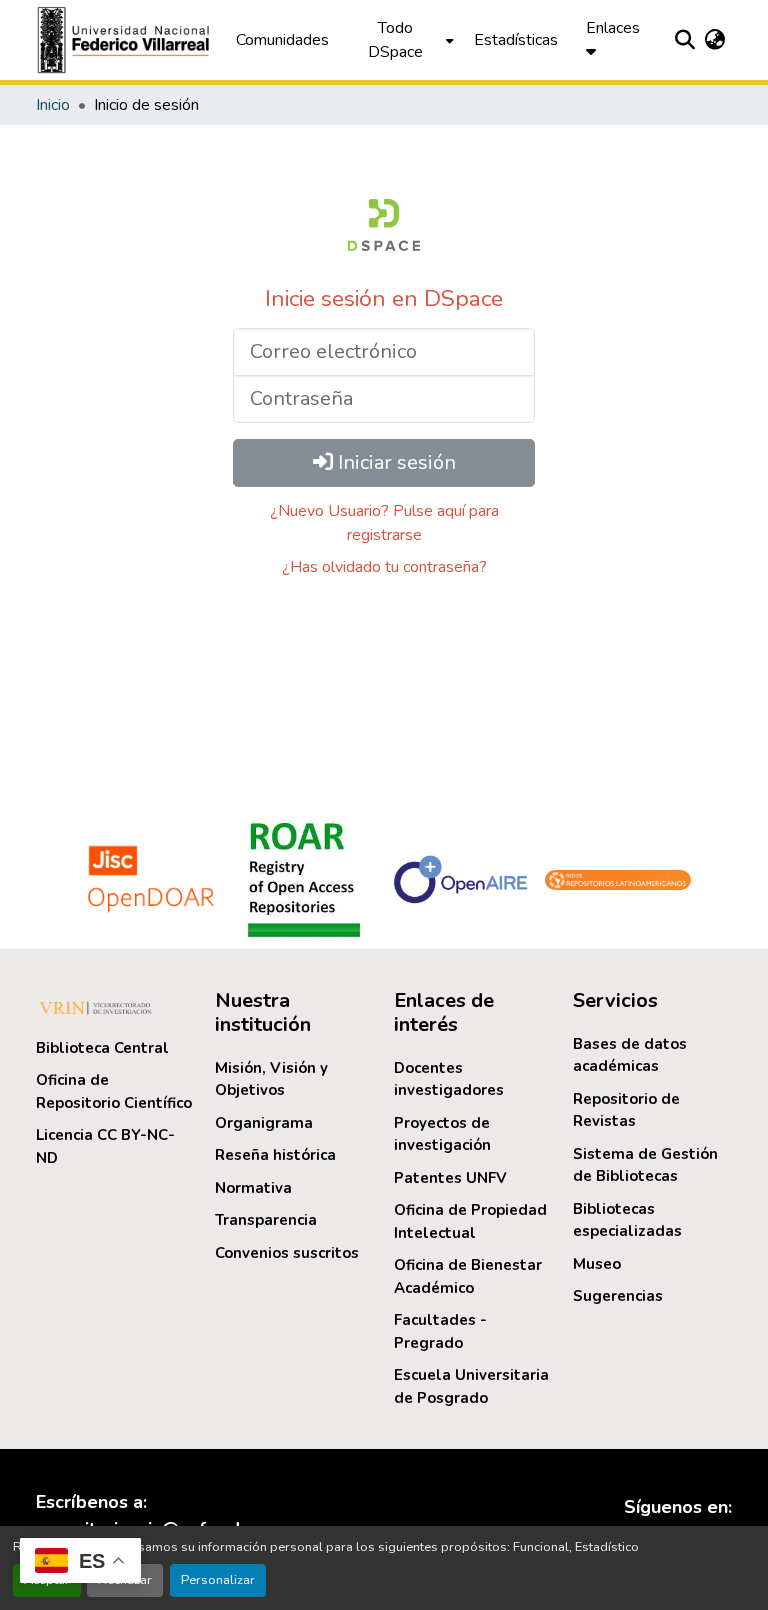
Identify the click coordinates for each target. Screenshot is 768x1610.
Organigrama (264, 1123)
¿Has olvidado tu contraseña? (384, 567)
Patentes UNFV (450, 1178)
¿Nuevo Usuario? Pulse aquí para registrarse (384, 523)
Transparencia (266, 1220)
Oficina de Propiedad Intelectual (470, 1221)
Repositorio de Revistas (626, 1110)
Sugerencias (618, 1296)
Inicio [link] (53, 105)
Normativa (253, 1188)
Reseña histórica (275, 1155)
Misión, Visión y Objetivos (271, 1079)
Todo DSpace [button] (395, 40)
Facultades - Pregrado (440, 1331)
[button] (126, 40)
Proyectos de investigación (442, 1134)
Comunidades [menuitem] (282, 40)
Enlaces (613, 28)
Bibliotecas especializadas (627, 1220)
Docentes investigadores (449, 1079)
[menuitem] (401, 40)
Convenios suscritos (287, 1253)
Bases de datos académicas (630, 1055)
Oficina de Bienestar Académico (468, 1276)
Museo (597, 1264)
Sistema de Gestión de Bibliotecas (645, 1165)
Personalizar (218, 1580)
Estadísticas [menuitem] (516, 40)
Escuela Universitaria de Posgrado (471, 1386)
